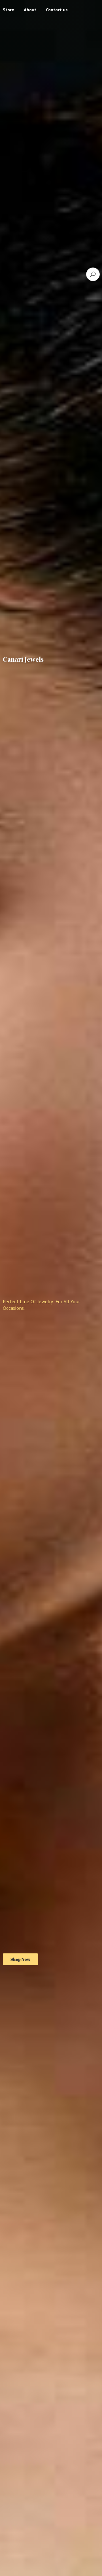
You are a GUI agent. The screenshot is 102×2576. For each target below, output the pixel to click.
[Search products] (93, 274)
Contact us (57, 10)
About (30, 10)
